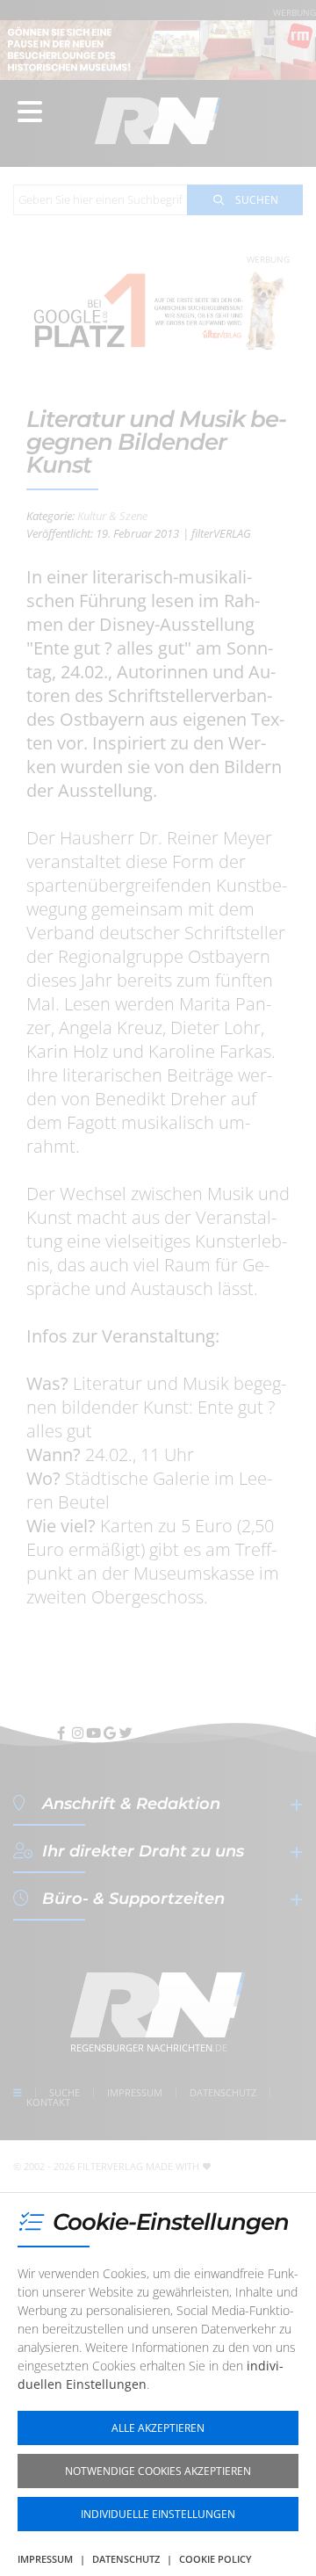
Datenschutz (126, 2559)
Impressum (45, 2559)
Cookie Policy (215, 2559)
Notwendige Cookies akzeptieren (158, 2471)
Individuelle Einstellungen (158, 2514)
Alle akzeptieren (158, 2428)
